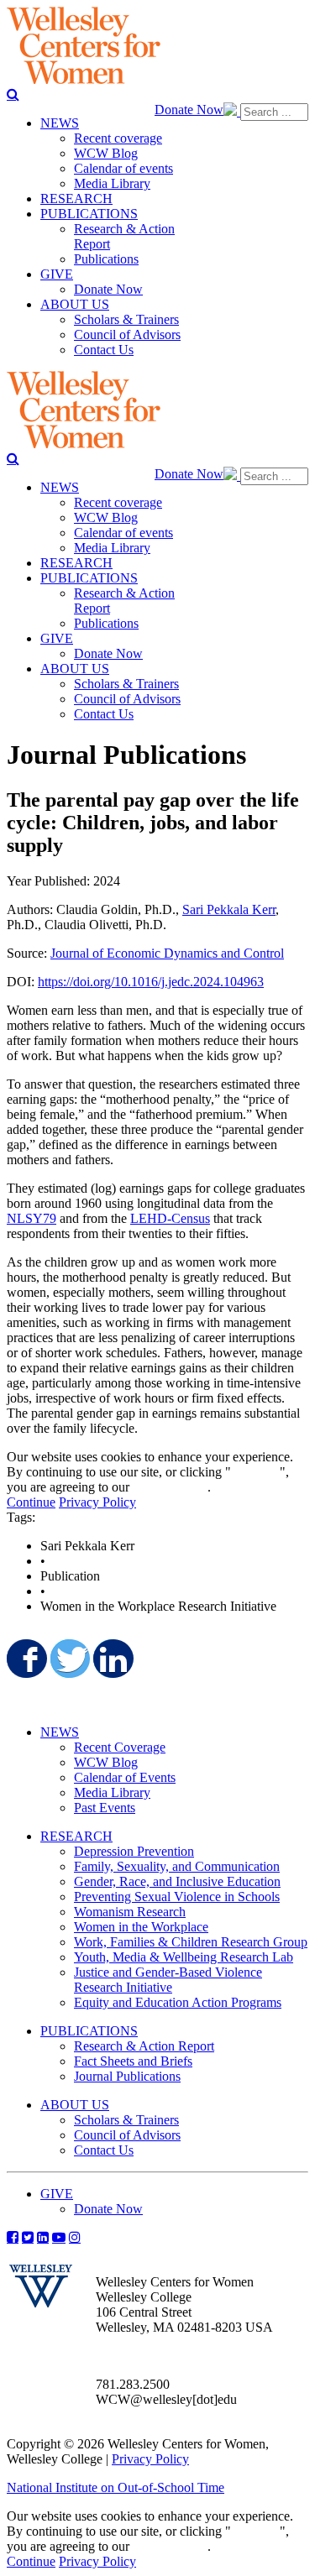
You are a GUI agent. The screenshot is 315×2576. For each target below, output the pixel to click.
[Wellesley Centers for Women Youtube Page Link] (59, 2237)
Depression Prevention (134, 1851)
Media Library (112, 1792)
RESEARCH (76, 1836)
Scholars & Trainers (126, 2120)
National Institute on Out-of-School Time (115, 2487)
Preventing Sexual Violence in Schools (177, 1897)
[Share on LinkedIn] (112, 1659)
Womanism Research (130, 1912)
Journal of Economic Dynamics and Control (167, 953)
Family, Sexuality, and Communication (177, 1866)
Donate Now (189, 110)
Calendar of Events (125, 1777)
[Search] (13, 94)
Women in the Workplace (141, 1927)
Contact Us (104, 2150)
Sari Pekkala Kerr (229, 909)
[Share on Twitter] (69, 1659)
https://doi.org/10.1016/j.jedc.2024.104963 (151, 982)
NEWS (60, 1732)
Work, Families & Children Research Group (191, 1942)
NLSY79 (31, 1218)
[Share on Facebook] (25, 1659)
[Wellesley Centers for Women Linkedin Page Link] (43, 2237)
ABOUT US (75, 2105)
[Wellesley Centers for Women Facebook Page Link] (13, 2237)
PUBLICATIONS (89, 2031)
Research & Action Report (144, 2046)
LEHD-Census (170, 1218)
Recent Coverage (120, 1747)
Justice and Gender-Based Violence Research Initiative (168, 1980)
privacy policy (170, 1487)
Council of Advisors (127, 2135)
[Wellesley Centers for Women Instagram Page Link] (75, 2237)
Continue (255, 1472)
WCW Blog (106, 1762)
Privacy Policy (97, 1502)
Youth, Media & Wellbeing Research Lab (184, 1957)
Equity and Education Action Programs (178, 2002)
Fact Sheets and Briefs (133, 2061)
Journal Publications (127, 2076)
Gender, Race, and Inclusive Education (177, 1881)
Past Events (105, 1808)
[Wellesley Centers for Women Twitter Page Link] (28, 2237)
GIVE (57, 2194)
